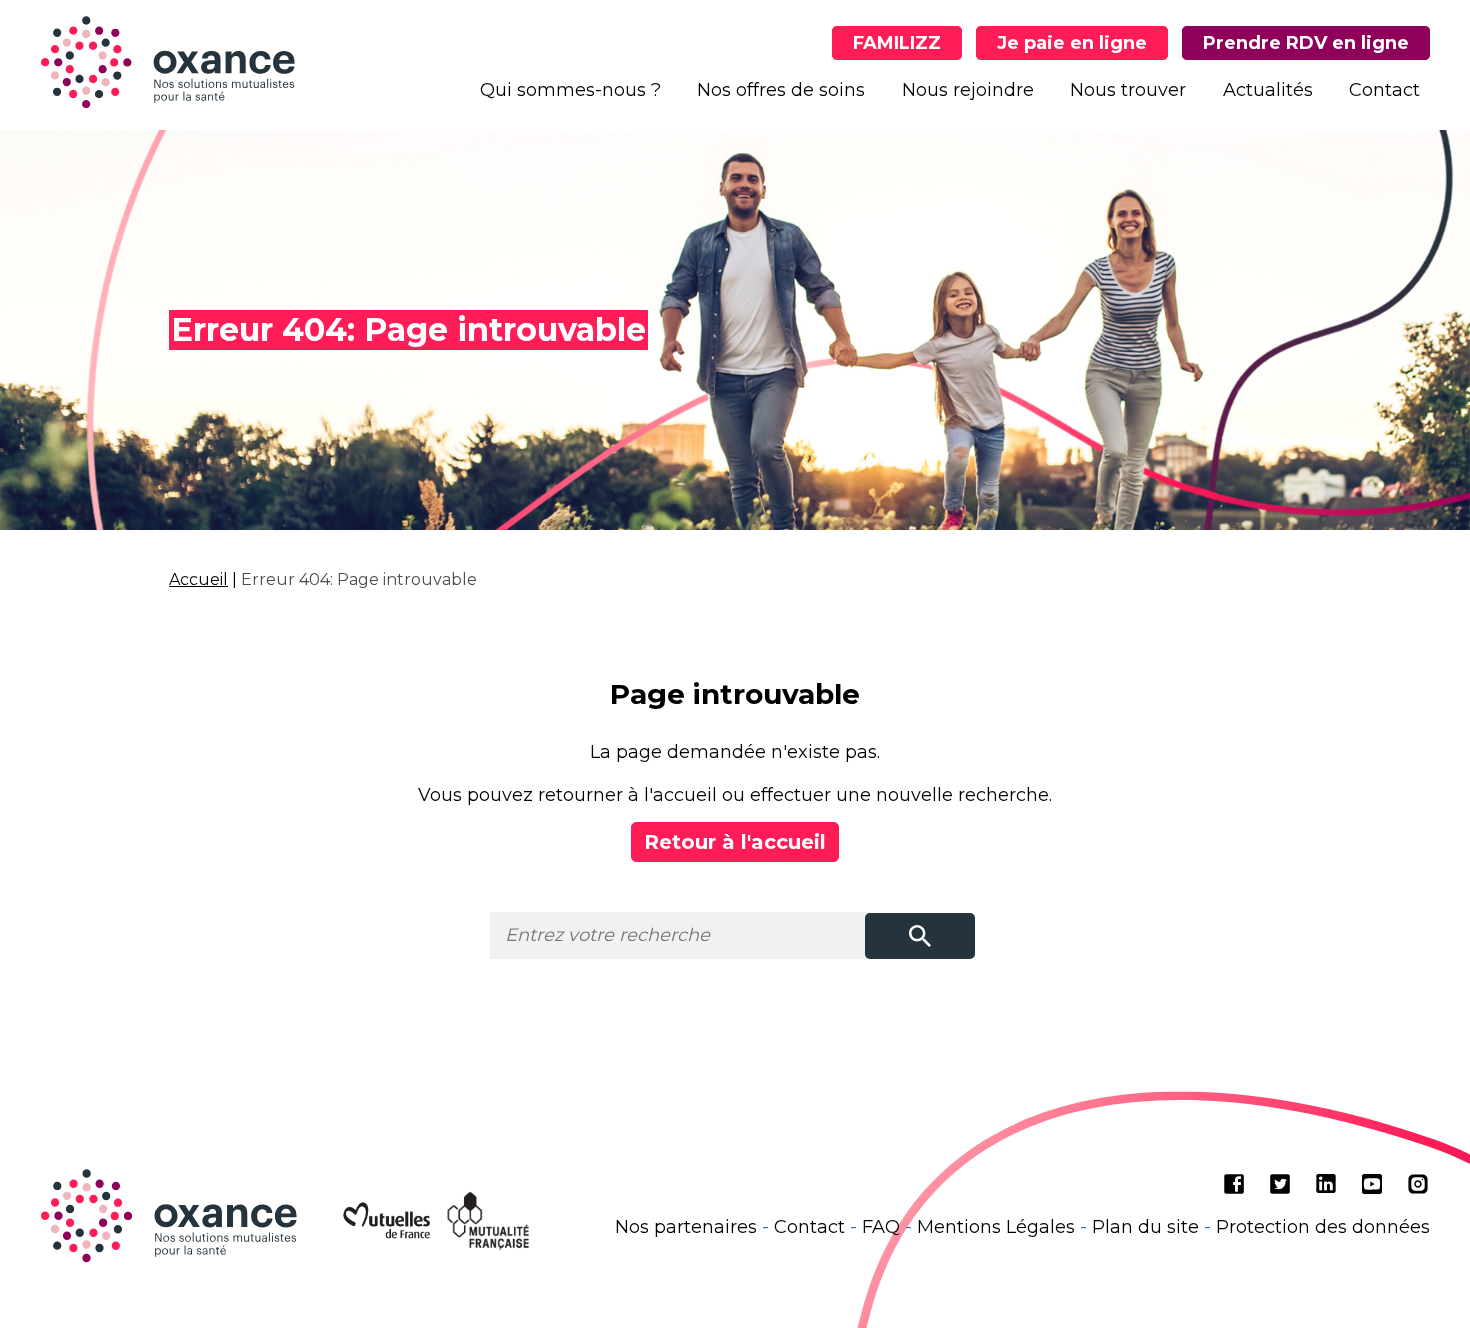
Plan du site (1145, 1227)
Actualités (1268, 90)
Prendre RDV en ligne (1306, 43)
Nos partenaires (686, 1227)
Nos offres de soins (781, 90)
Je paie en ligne (1072, 43)
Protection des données (1323, 1227)
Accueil (198, 579)
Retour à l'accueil (735, 842)
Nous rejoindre (968, 90)
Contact (1384, 90)
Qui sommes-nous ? (570, 90)
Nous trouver (1128, 90)
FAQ (881, 1227)
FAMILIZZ (897, 43)
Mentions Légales (996, 1227)
